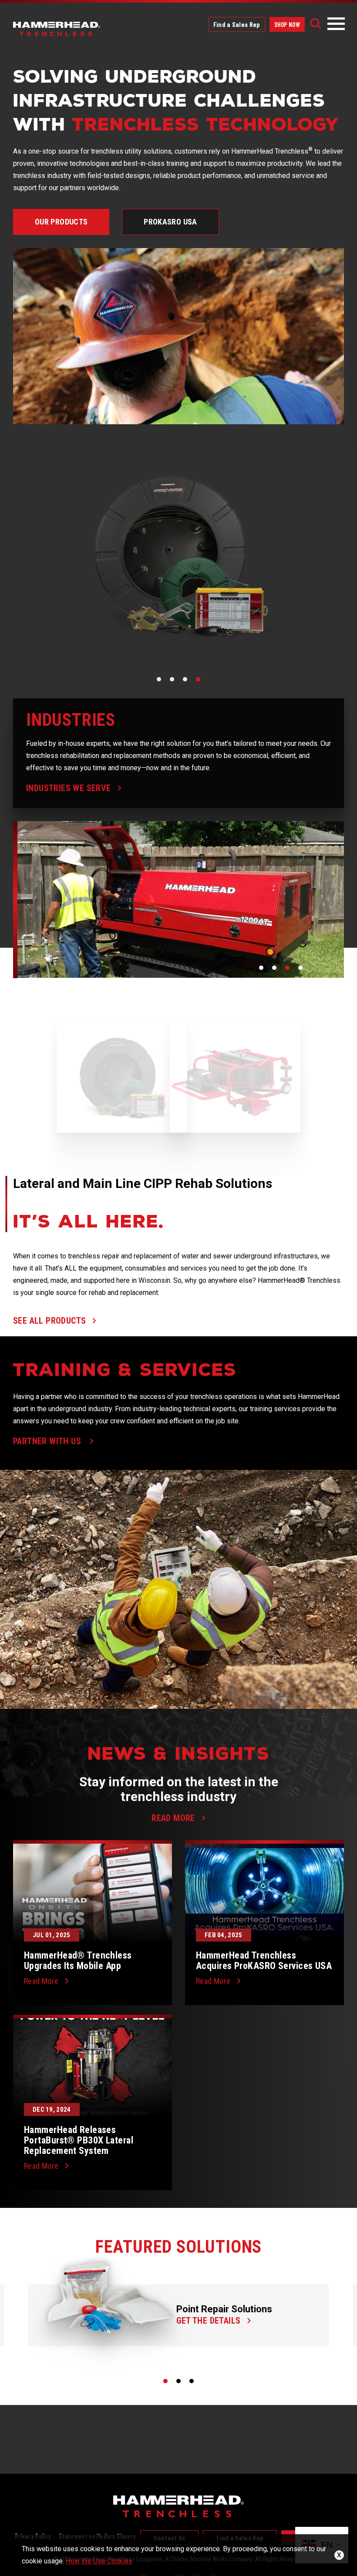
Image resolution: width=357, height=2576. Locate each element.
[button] (159, 679)
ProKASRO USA (170, 222)
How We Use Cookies (99, 2561)
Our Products (61, 222)
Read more (173, 1818)
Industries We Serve (69, 788)
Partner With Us (48, 1441)
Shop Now (287, 24)
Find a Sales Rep (237, 24)
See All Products (49, 1320)
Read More (41, 1981)
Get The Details (209, 2320)
